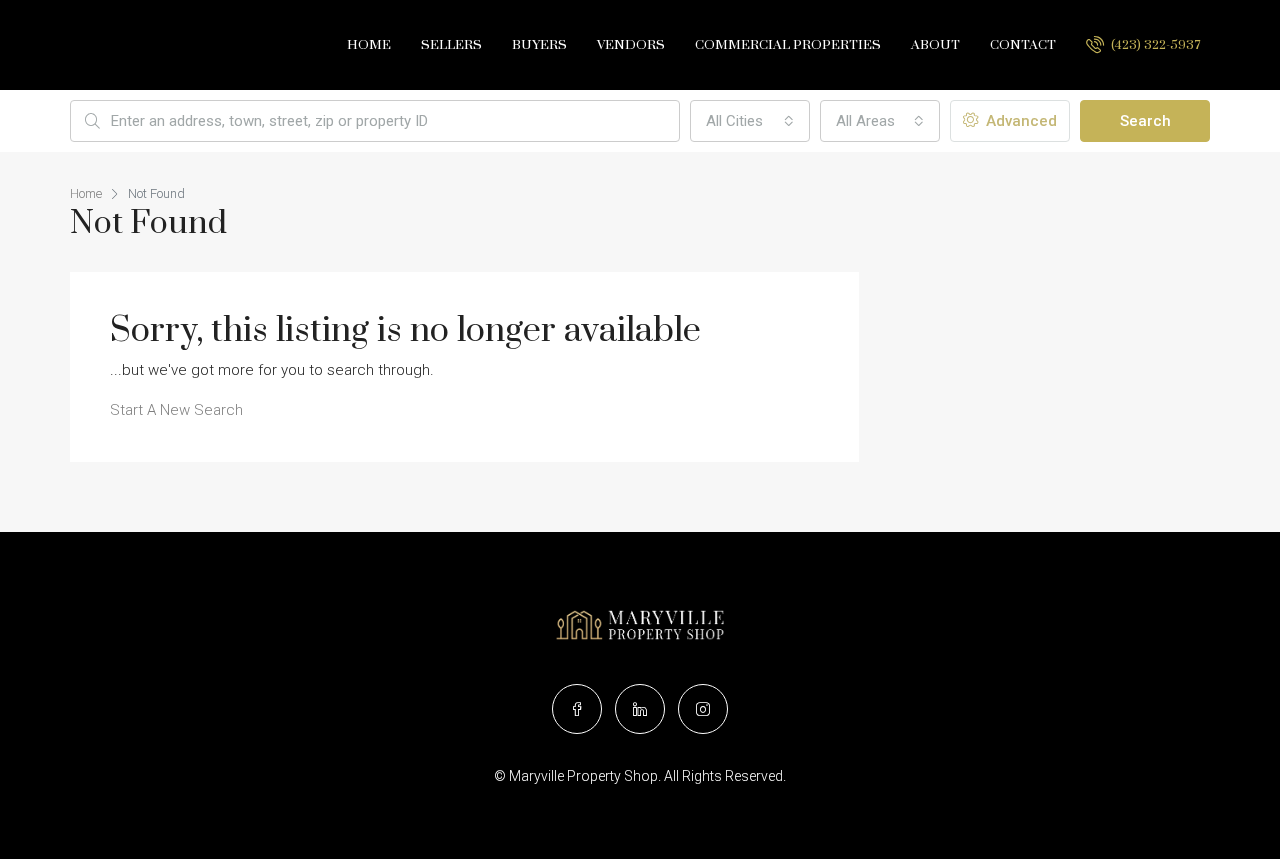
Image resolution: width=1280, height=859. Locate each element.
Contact (1023, 45)
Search (1145, 121)
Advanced (1019, 121)
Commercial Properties (788, 45)
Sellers (451, 45)
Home (369, 45)
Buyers (539, 45)
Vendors (631, 45)
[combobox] (750, 121)
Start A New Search (176, 410)
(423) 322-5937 (1154, 45)
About (935, 45)
